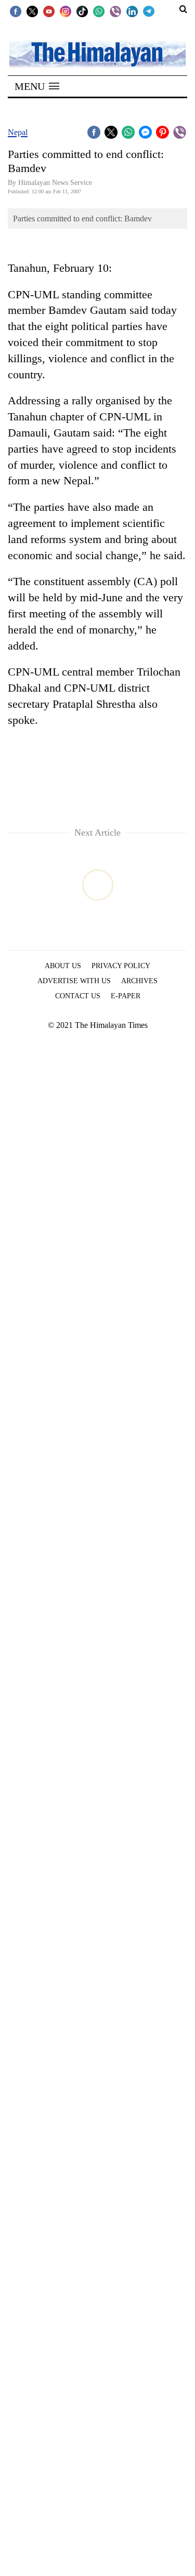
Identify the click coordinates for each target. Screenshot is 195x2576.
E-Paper (126, 996)
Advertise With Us (74, 981)
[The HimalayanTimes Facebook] (16, 11)
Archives (139, 981)
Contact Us (78, 996)
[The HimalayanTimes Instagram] (66, 11)
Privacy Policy (121, 966)
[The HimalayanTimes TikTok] (82, 11)
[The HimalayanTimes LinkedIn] (132, 11)
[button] (37, 86)
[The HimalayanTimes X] (32, 11)
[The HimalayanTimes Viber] (115, 11)
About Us (63, 966)
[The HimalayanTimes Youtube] (49, 11)
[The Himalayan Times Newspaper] (97, 53)
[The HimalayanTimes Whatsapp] (99, 11)
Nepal (18, 132)
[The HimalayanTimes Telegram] (149, 11)
